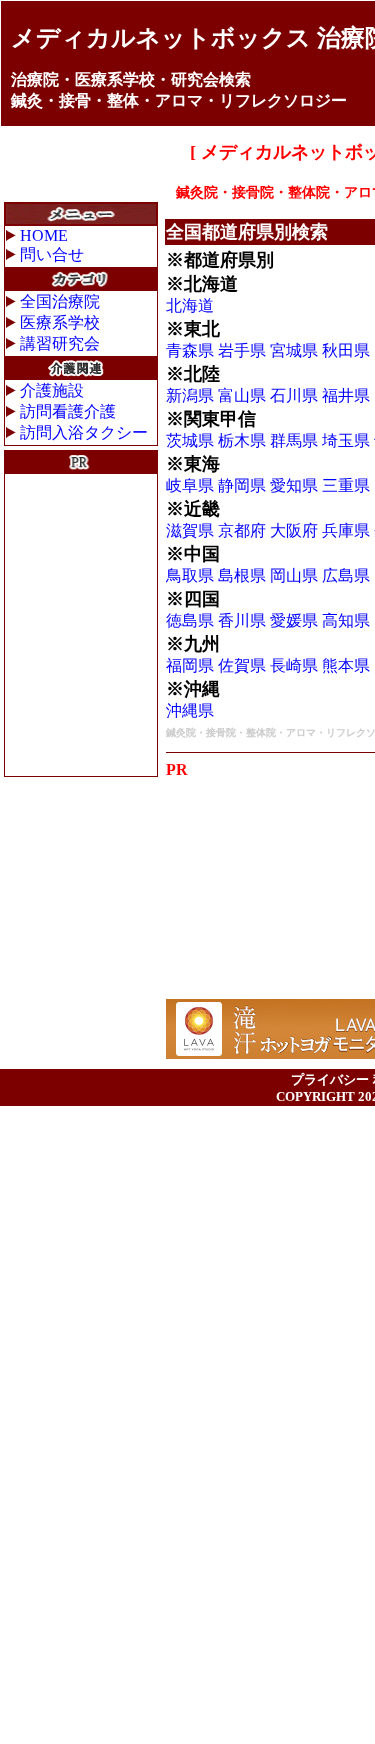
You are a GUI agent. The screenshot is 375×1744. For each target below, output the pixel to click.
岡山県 (294, 575)
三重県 (346, 485)
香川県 (242, 620)
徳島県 (190, 620)
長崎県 (294, 665)
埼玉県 (346, 440)
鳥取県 (190, 575)
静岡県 (242, 485)
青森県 (190, 350)
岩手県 (242, 350)
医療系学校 (60, 322)
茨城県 (190, 440)
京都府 (242, 530)
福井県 (346, 395)
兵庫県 (346, 530)
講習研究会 (60, 343)
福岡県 (190, 665)
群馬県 (294, 440)
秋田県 (346, 350)
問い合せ (52, 254)
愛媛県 (294, 620)
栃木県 (242, 440)
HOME (44, 235)
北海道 (190, 305)
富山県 (242, 395)
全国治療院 (60, 301)
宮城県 (294, 350)
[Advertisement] (81, 625)
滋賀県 (190, 530)
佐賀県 (242, 665)
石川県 (294, 395)
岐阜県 (190, 485)
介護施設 (52, 390)
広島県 (346, 575)
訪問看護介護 (68, 411)
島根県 (242, 575)
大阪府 (294, 530)
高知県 (346, 620)
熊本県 (346, 665)
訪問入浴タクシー (84, 432)
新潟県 (190, 395)
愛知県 (294, 485)
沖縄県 (190, 710)
